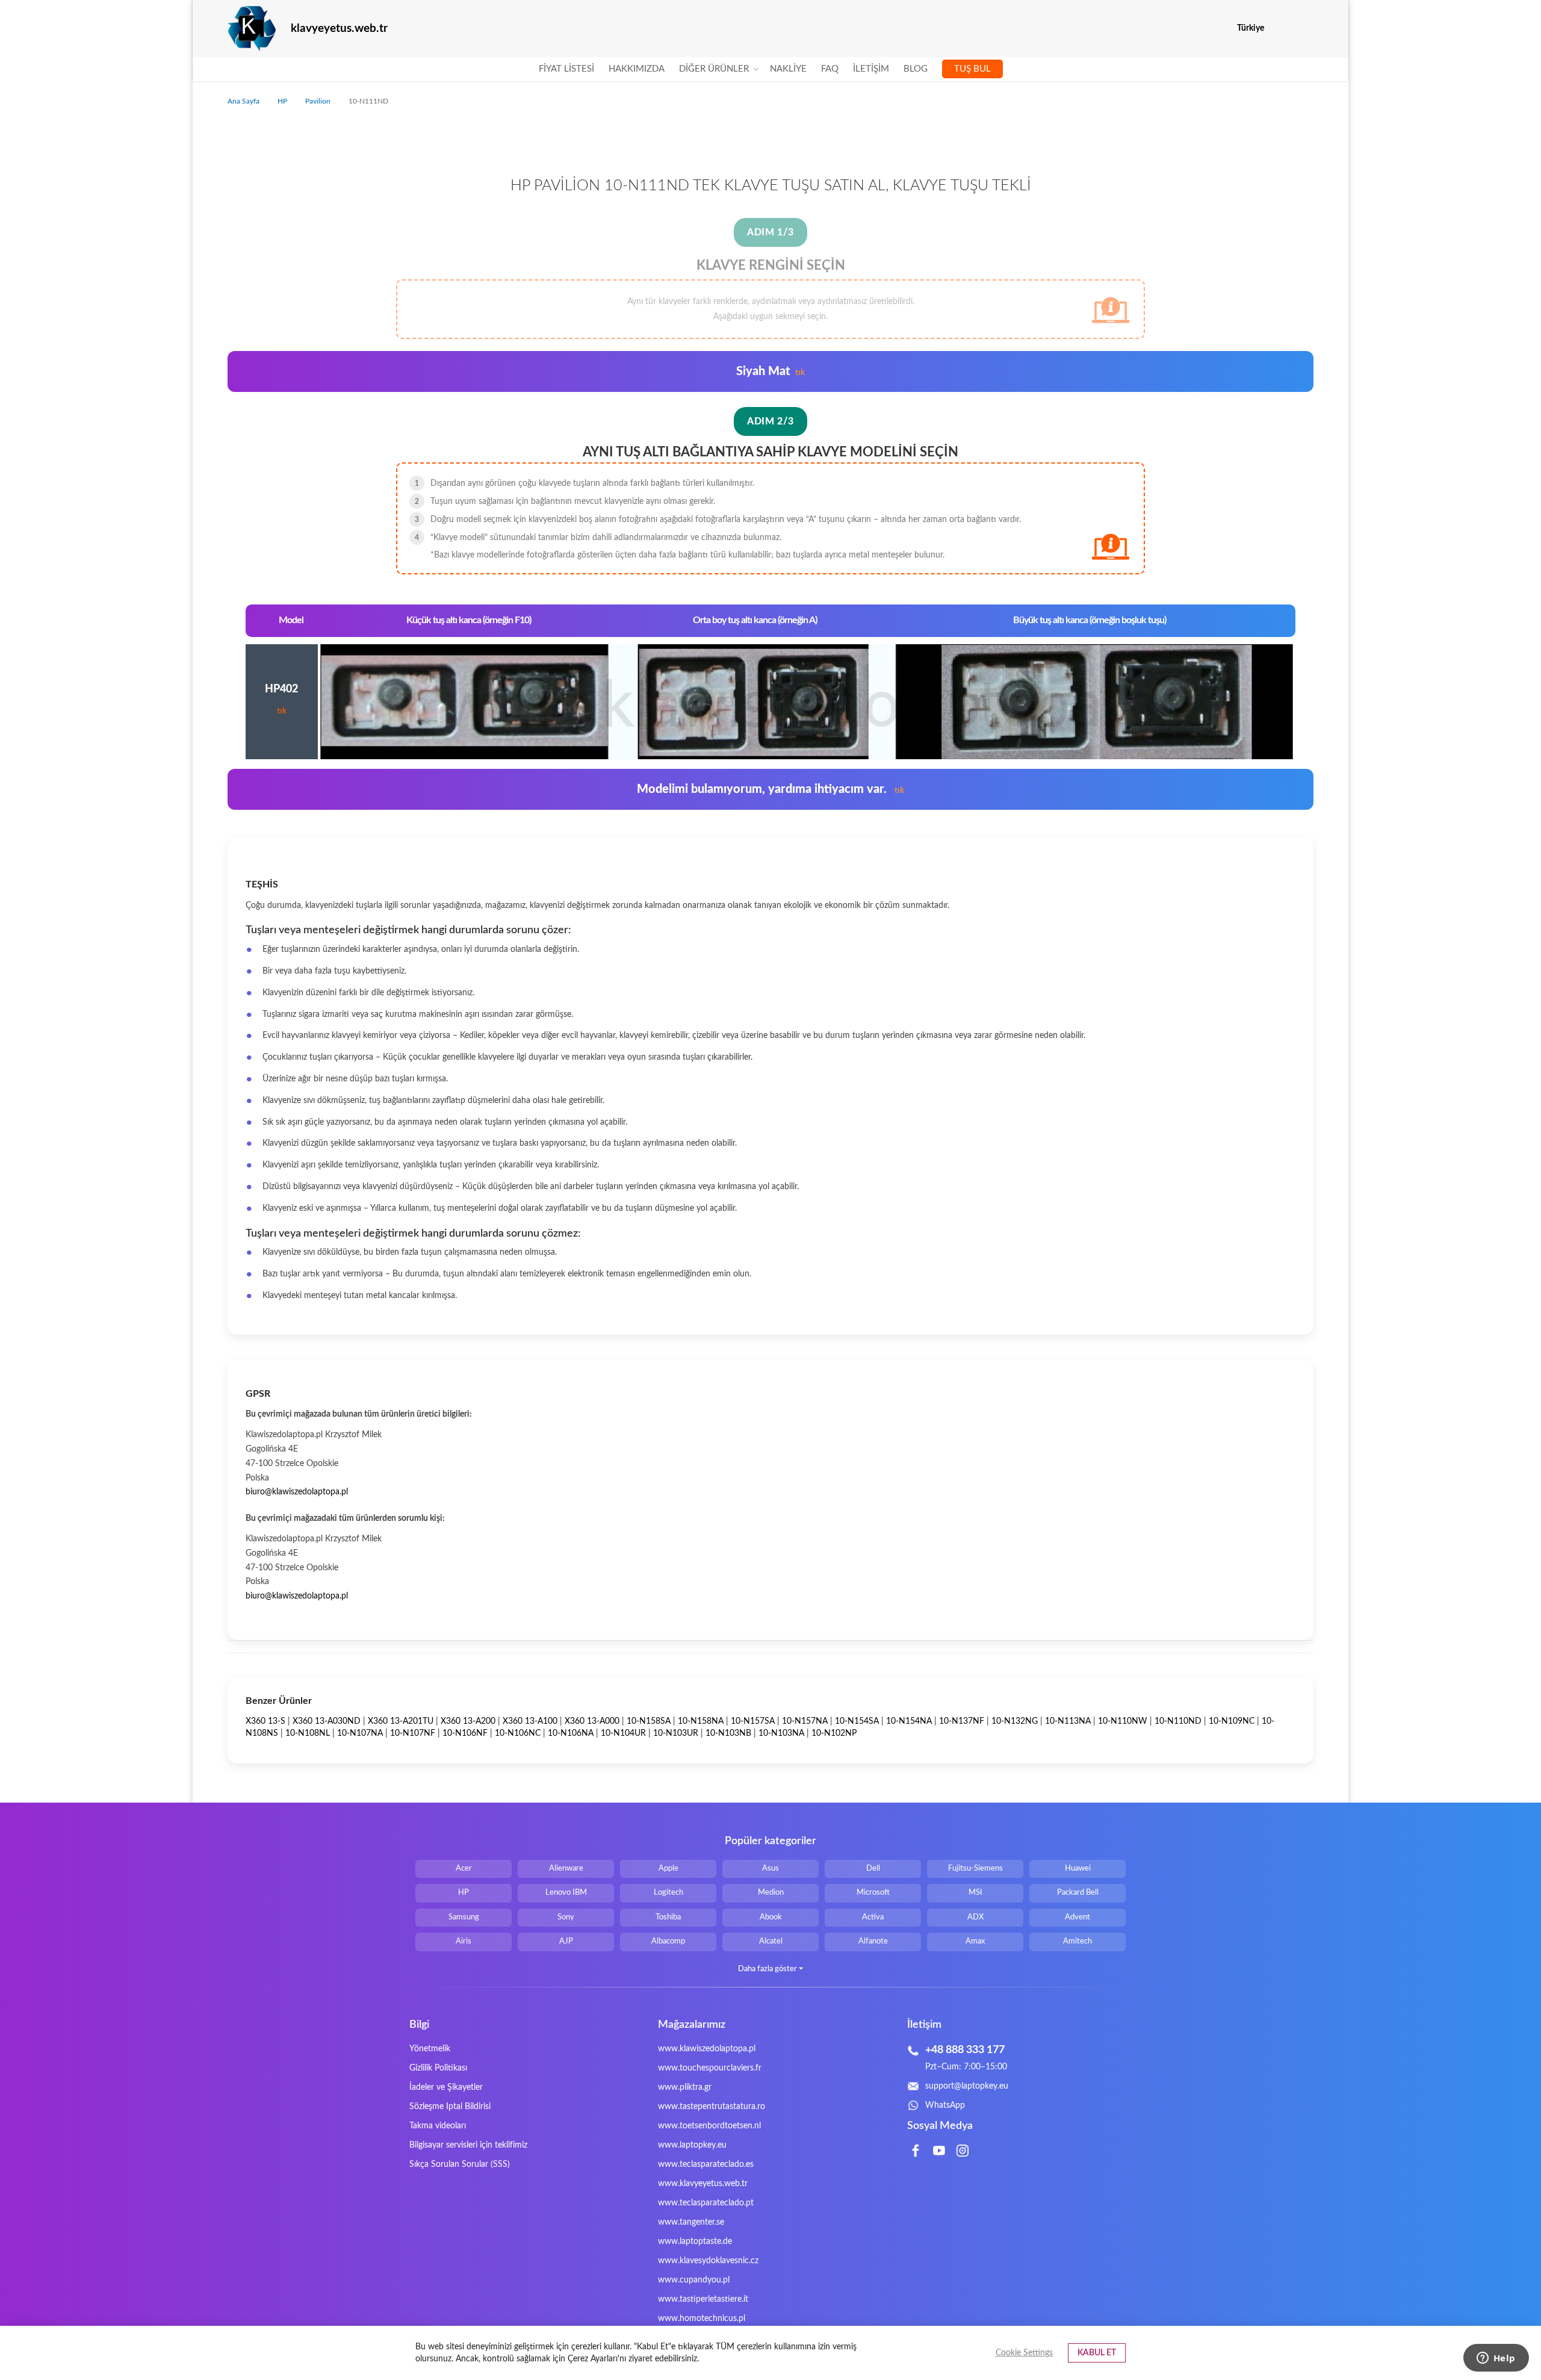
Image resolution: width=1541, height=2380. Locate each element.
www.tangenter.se (691, 2222)
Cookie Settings (1024, 2353)
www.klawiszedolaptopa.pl (707, 2049)
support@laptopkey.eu (967, 2086)
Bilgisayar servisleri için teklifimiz (468, 2145)
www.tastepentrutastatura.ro (712, 2107)
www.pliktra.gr (685, 2087)
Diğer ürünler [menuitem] (714, 69)
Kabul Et (1097, 2353)
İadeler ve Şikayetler (446, 2087)
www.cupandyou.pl (694, 2280)
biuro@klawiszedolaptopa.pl (297, 1492)
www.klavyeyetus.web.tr (703, 2184)
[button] (1306, 29)
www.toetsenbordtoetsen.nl (709, 2126)
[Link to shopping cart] (1281, 28)
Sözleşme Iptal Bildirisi (450, 2107)
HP (283, 101)
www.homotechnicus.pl (702, 2319)
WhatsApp (945, 2105)
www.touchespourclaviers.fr (710, 2068)
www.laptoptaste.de (695, 2242)
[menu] (771, 69)
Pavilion (319, 101)
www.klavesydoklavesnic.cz (708, 2261)
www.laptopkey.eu (692, 2145)
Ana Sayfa (244, 101)
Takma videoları (438, 2126)
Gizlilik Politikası (438, 2068)
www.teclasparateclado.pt (706, 2203)
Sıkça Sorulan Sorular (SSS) (460, 2164)
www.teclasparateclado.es (706, 2164)
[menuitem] (566, 69)
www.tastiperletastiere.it (703, 2299)
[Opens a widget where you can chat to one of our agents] (1496, 2359)
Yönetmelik (430, 2049)
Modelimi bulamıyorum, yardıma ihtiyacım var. (770, 789)
